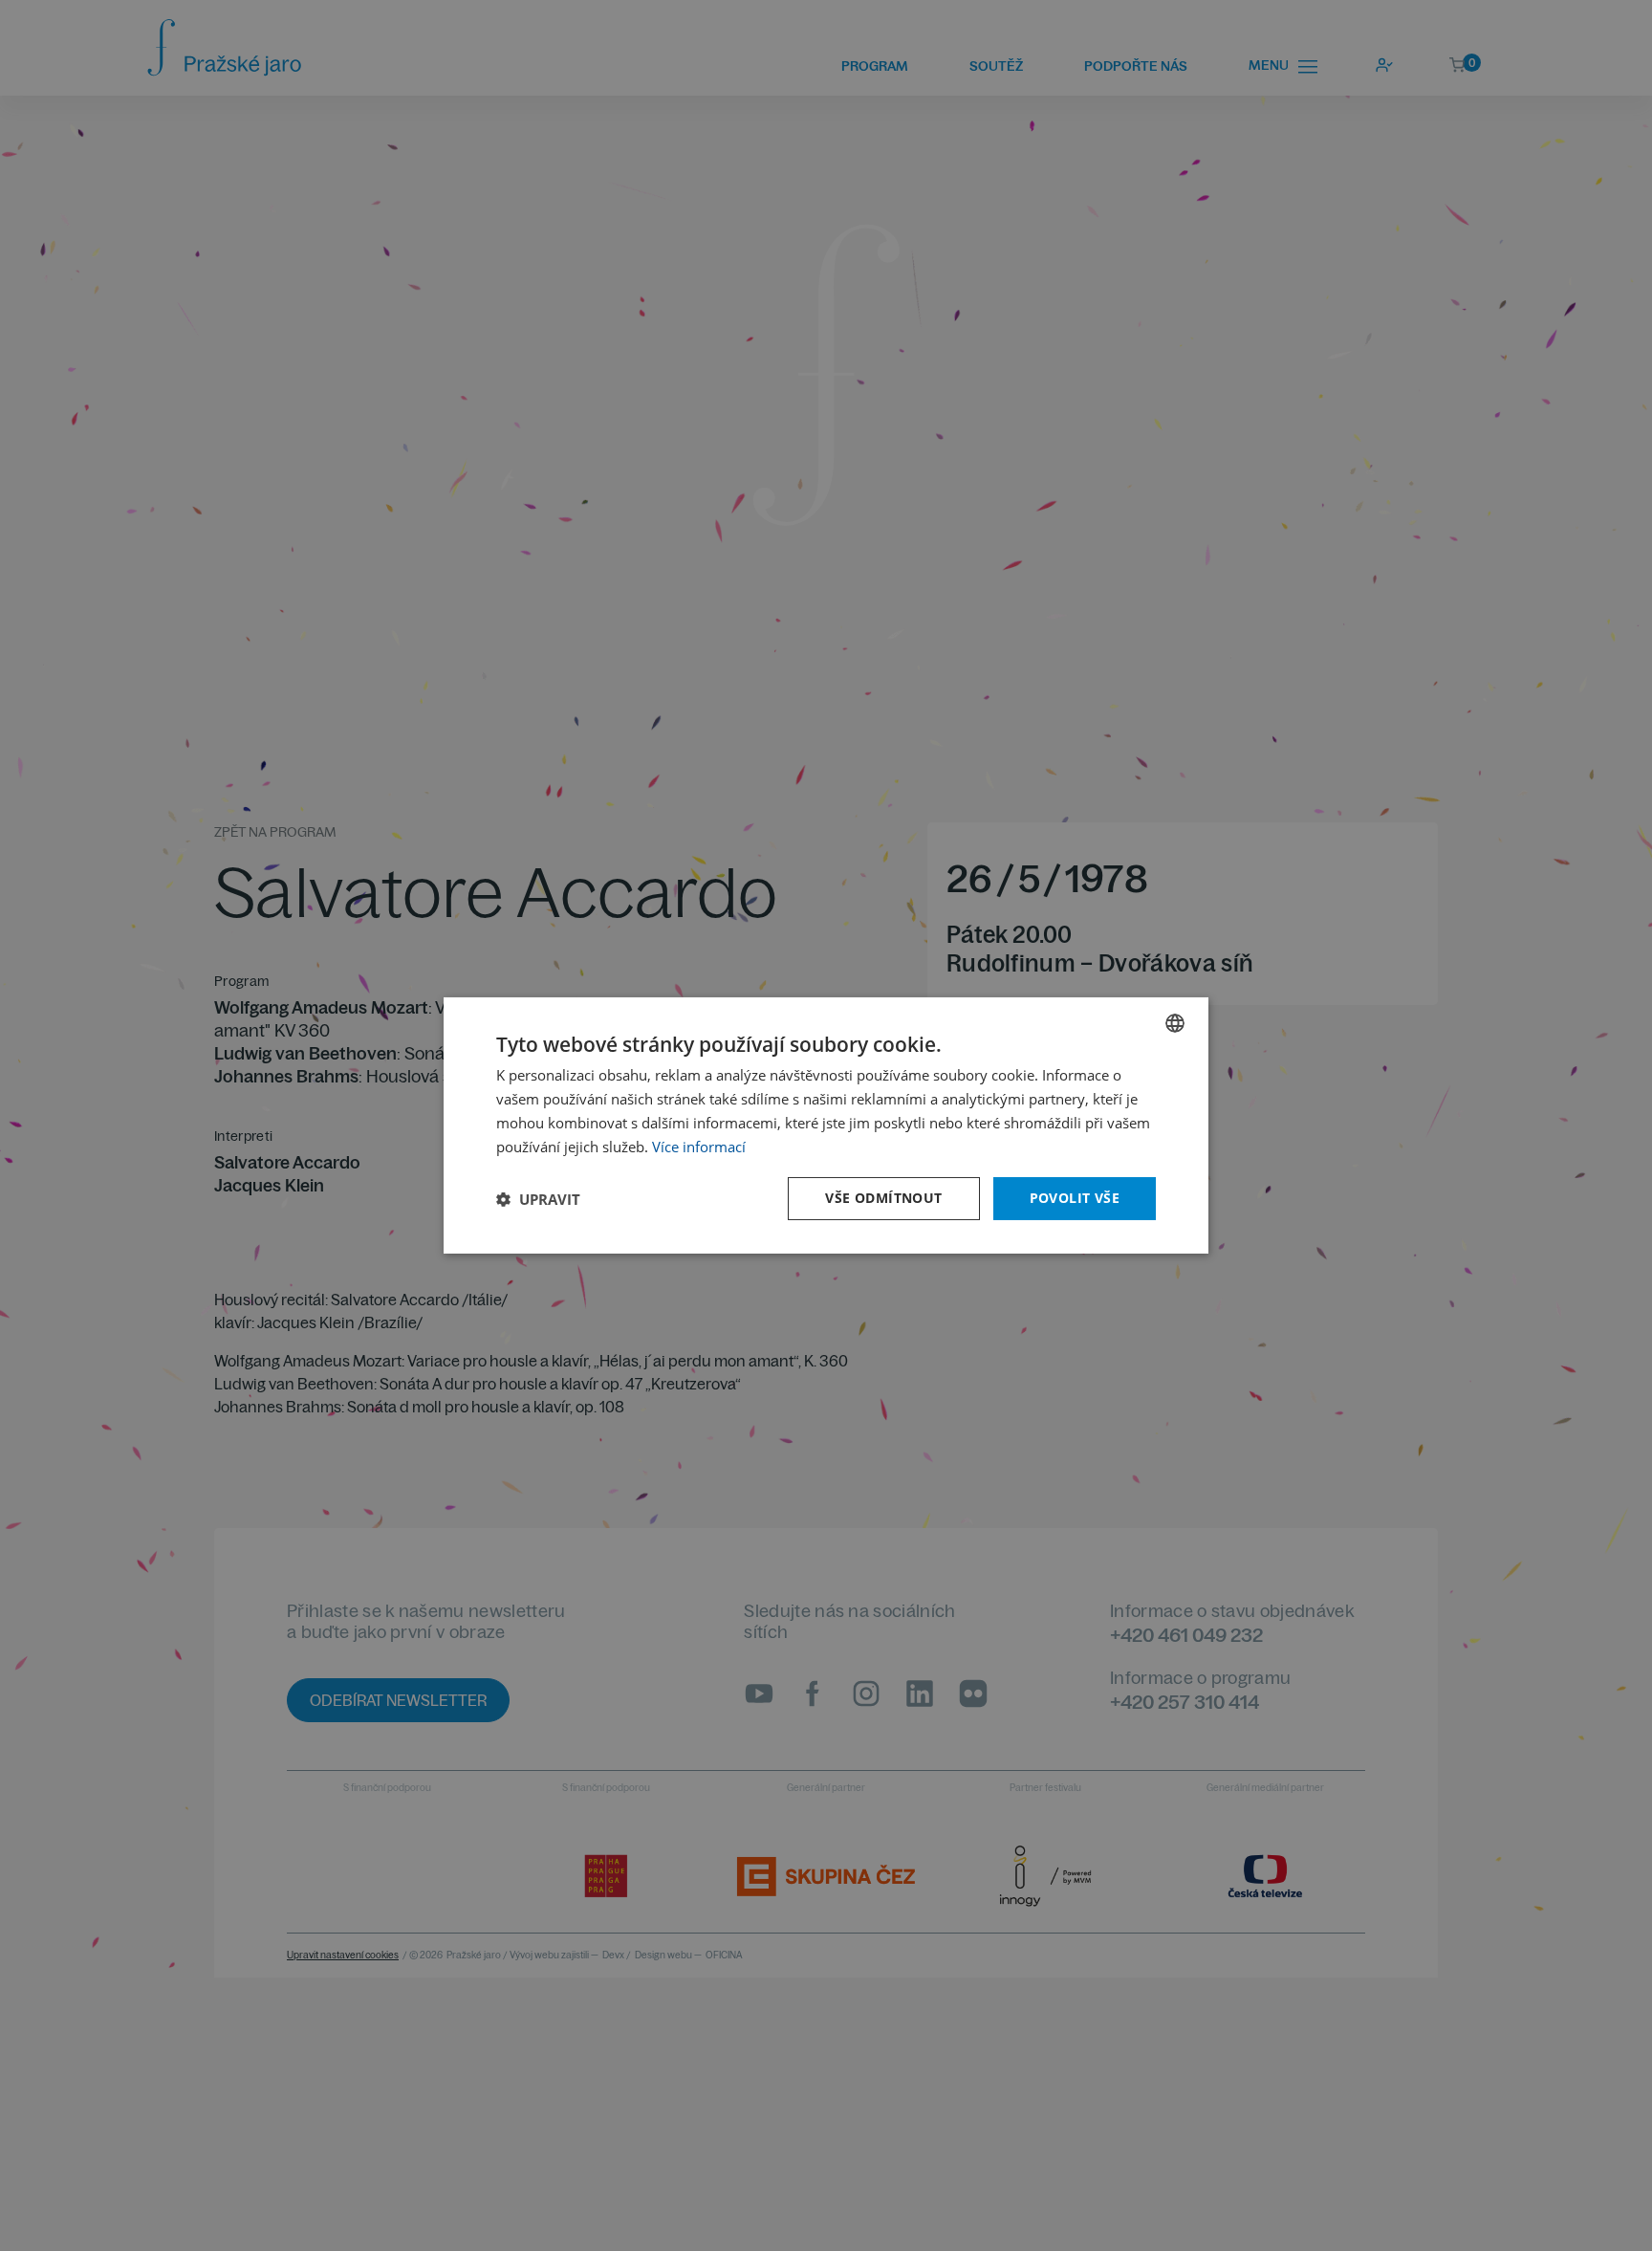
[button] (538, 1199)
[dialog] (826, 1125)
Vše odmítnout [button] (883, 1198)
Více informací (699, 1147)
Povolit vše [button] (1075, 1198)
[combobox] (1175, 1023)
